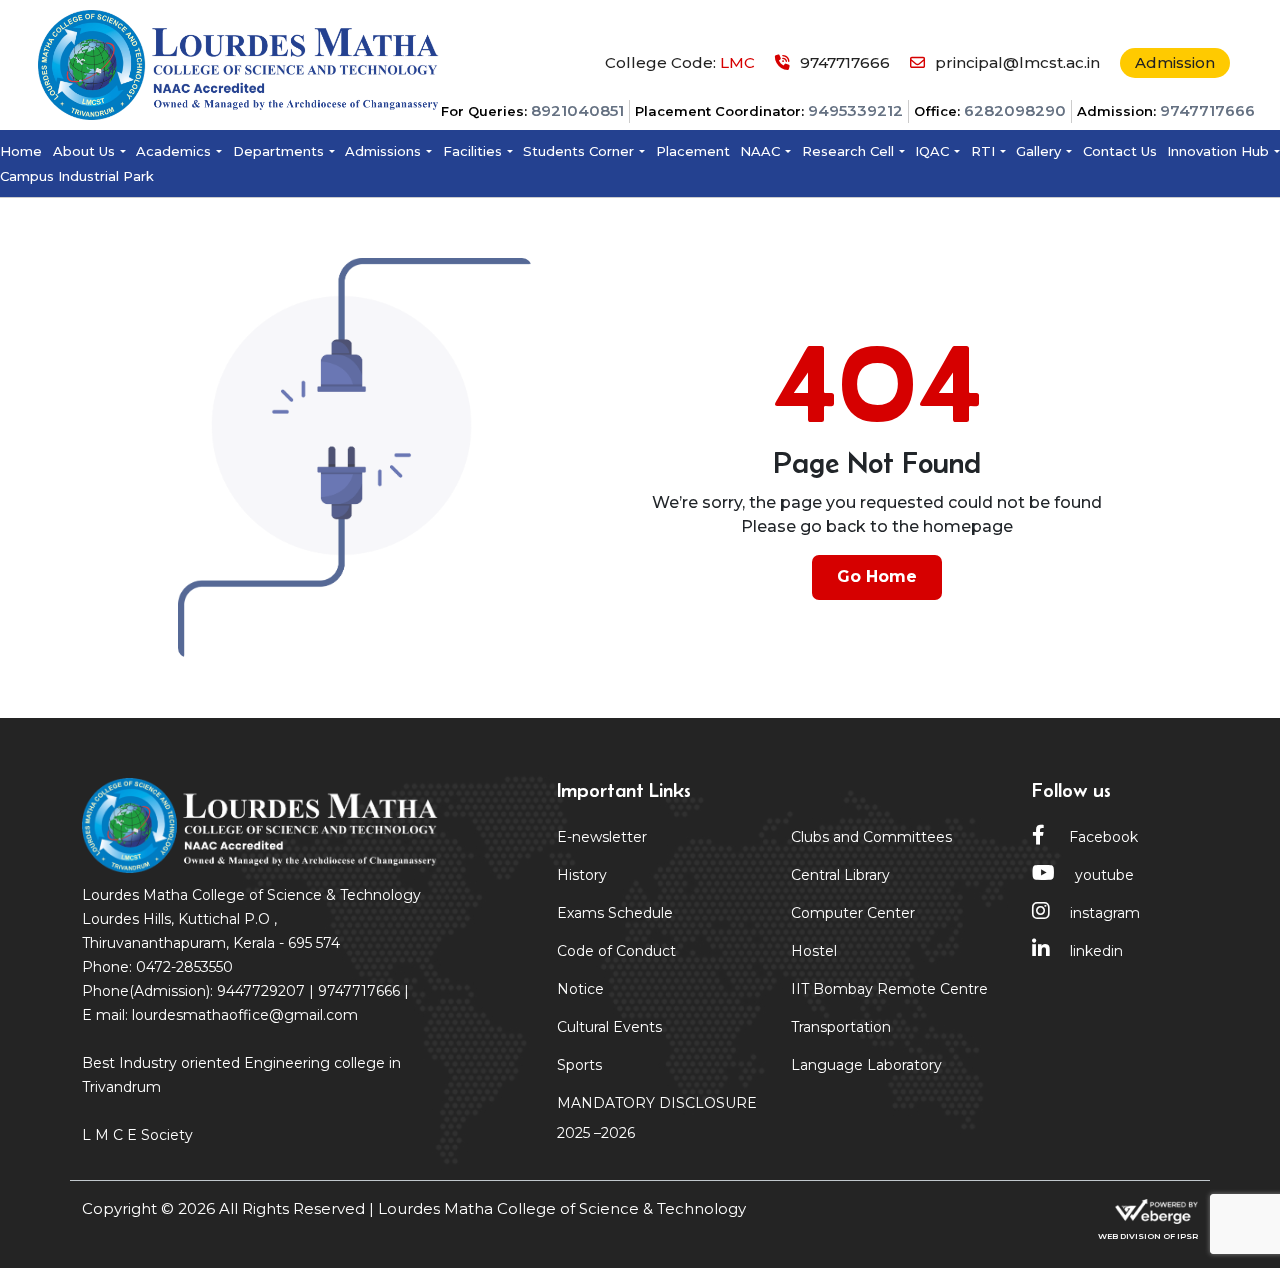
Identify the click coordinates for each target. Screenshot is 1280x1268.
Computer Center (853, 913)
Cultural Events (609, 1027)
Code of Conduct (616, 951)
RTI (983, 151)
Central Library (840, 875)
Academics (173, 151)
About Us (84, 151)
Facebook (1101, 837)
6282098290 (1015, 110)
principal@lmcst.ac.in (1017, 62)
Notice (580, 989)
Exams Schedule (615, 913)
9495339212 (855, 110)
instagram (1105, 913)
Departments (278, 151)
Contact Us (1120, 151)
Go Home (877, 576)
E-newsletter (602, 837)
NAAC (760, 151)
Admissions (383, 151)
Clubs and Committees (871, 837)
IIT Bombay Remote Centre (889, 989)
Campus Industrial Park (77, 176)
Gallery (1038, 151)
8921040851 (577, 110)
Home (21, 151)
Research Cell (848, 151)
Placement (693, 151)
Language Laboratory (866, 1065)
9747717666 (1207, 110)
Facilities (472, 151)
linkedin (1096, 951)
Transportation (841, 1027)
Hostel (814, 951)
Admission (1175, 62)
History (582, 875)
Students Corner (578, 151)
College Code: (680, 62)
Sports (579, 1065)
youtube (1104, 875)
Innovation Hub (1218, 151)
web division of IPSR (1148, 1236)
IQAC (932, 151)
